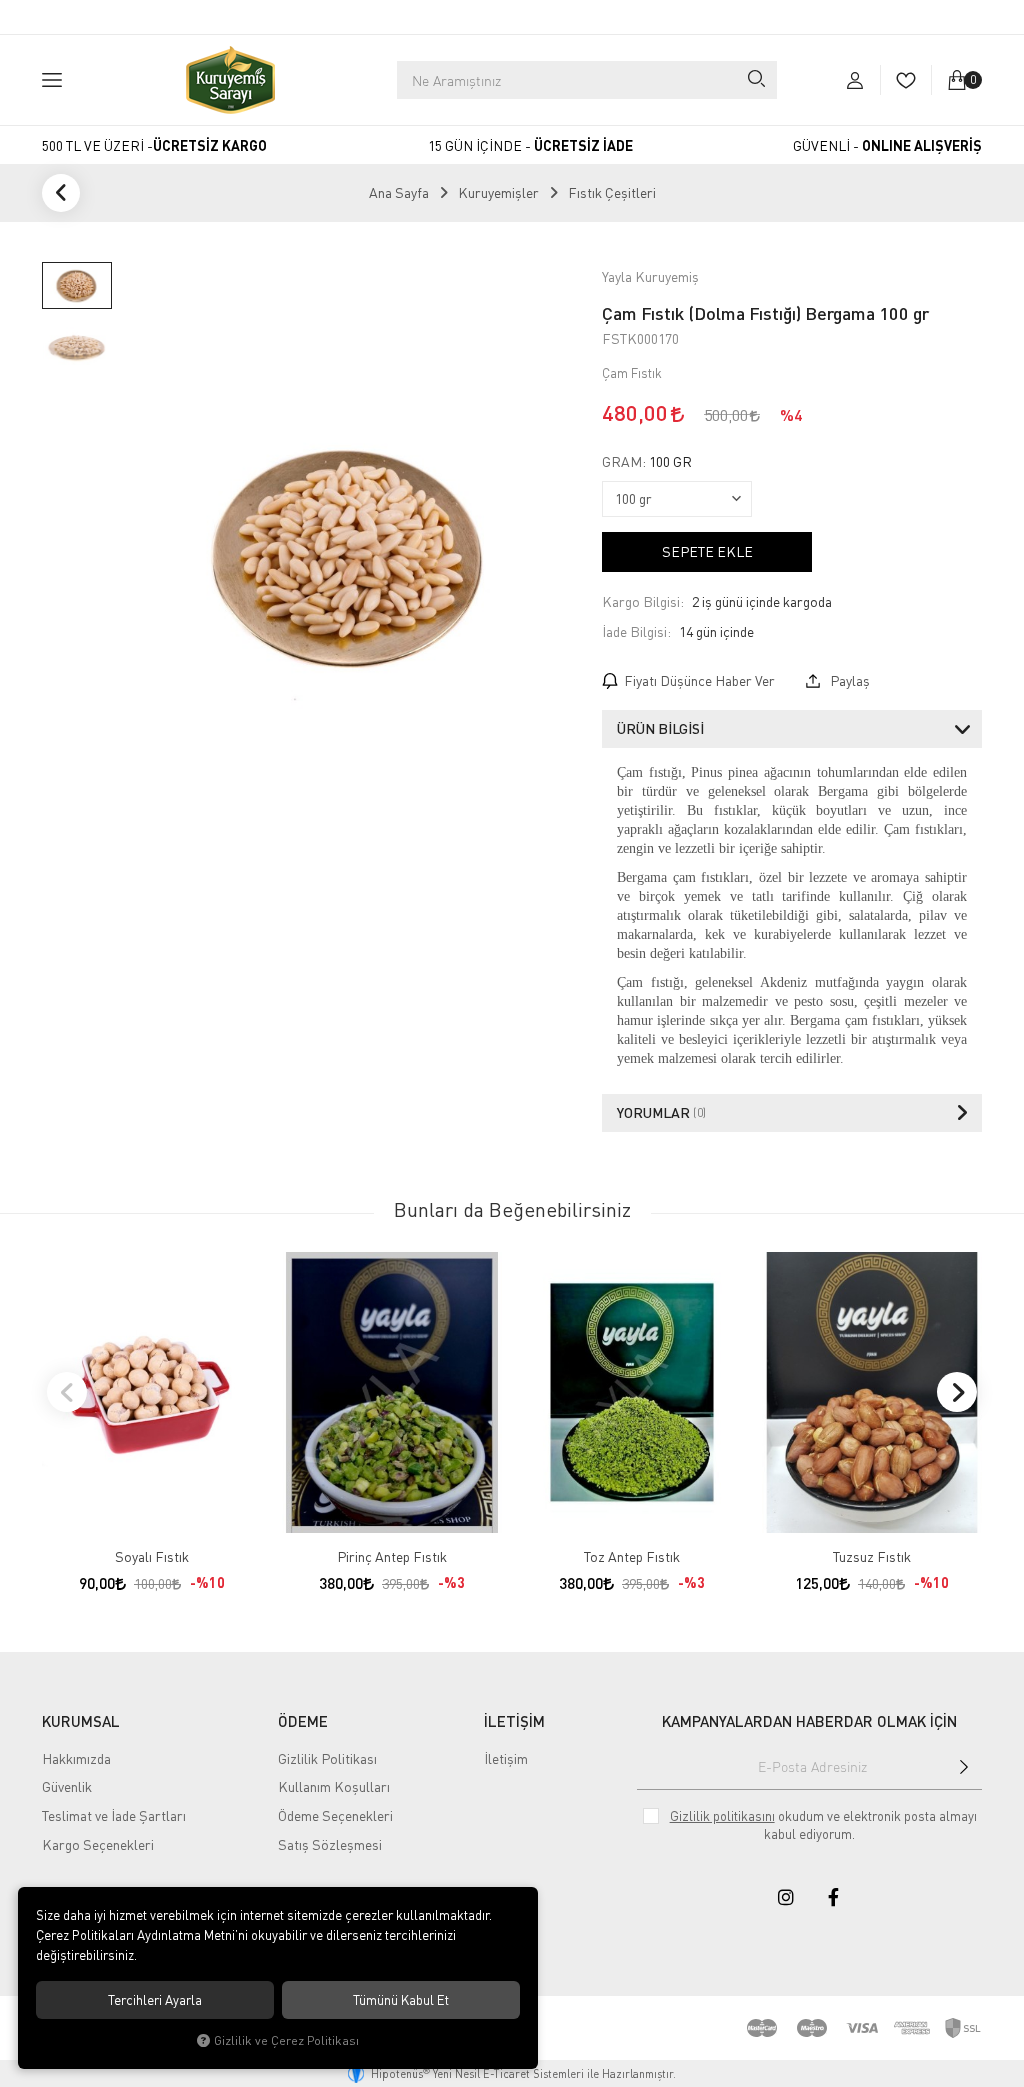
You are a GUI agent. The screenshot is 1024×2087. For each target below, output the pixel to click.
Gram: (647, 462)
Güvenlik (67, 1786)
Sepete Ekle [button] (707, 551)
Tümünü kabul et (401, 2000)
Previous (67, 1392)
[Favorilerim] (905, 80)
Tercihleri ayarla (155, 2000)
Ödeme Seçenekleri (335, 1815)
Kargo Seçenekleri (98, 1844)
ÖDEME (303, 1721)
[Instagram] (786, 1897)
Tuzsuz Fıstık (872, 1556)
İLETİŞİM (514, 1721)
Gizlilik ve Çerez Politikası (286, 2040)
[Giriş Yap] (855, 80)
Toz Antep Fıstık (632, 1556)
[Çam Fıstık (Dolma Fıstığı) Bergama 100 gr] (352, 555)
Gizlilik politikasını (722, 1816)
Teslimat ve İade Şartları (114, 1815)
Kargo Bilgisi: (643, 601)
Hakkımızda (76, 1758)
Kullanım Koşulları (334, 1786)
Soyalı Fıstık (152, 1556)
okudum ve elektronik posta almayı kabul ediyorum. (823, 1825)
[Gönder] (963, 1767)
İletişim (506, 1758)
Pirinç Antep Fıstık (392, 1556)
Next (957, 1392)
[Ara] (755, 80)
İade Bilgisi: (636, 631)
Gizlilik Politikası (327, 1758)
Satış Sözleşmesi (330, 1844)
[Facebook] (834, 1897)
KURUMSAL (81, 1721)
